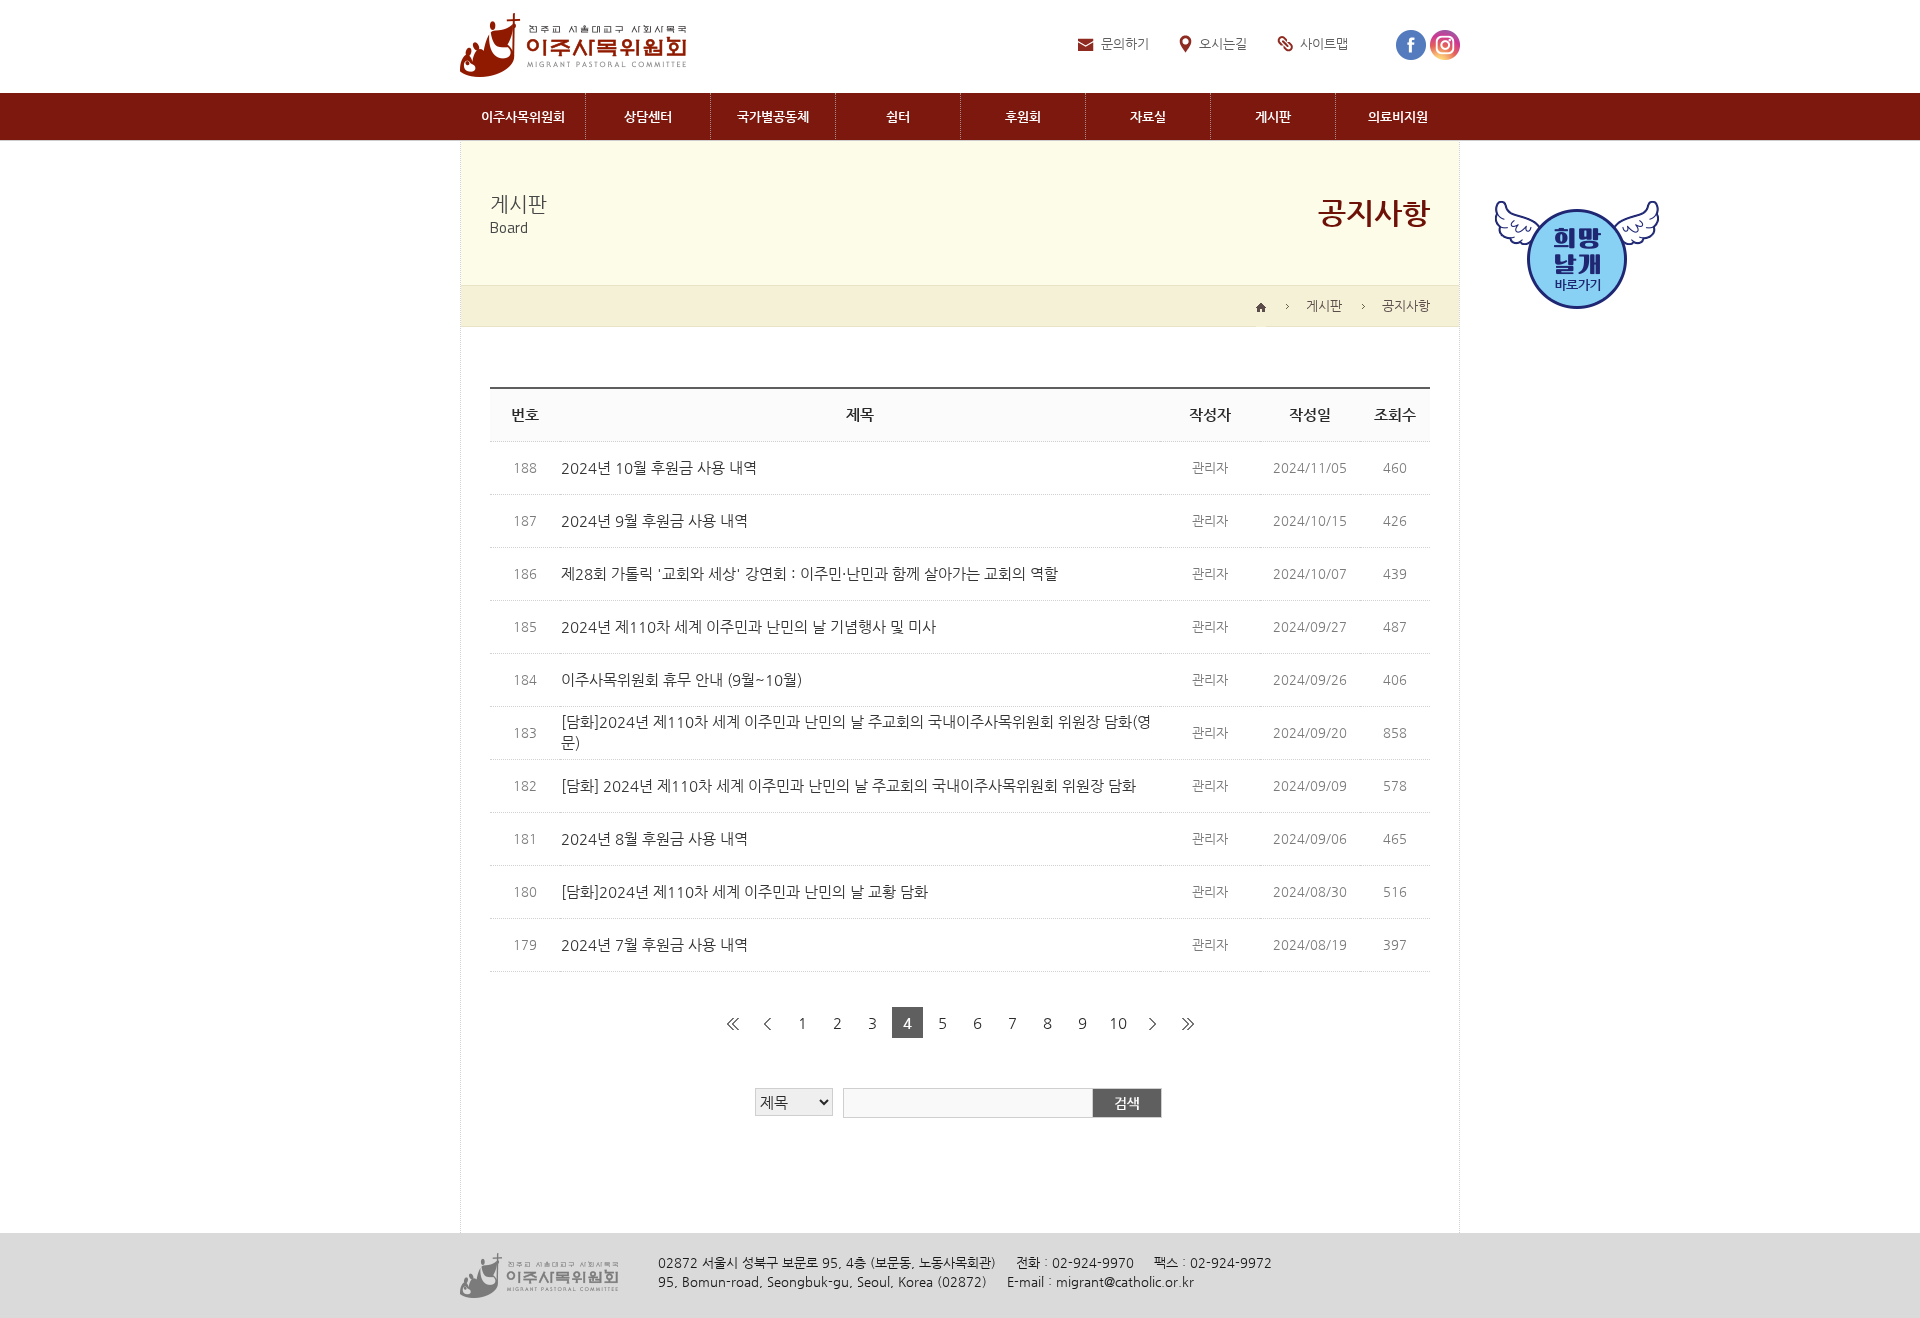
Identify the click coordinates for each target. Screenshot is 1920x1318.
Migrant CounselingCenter (648, 116)
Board (1273, 116)
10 (1118, 1022)
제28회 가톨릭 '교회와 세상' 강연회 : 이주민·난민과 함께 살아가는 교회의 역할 (809, 573)
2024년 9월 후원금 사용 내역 (654, 520)
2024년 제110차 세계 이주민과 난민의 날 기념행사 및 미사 (748, 626)
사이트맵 (1324, 43)
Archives (1148, 116)
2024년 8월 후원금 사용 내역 (654, 838)
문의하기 (1125, 43)
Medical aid (1398, 116)
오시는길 (1223, 43)
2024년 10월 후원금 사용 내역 (659, 467)
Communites (773, 116)
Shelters (898, 116)
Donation (1023, 116)
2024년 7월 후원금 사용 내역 (654, 944)
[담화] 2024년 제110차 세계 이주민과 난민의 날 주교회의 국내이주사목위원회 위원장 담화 (848, 785)
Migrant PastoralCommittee (522, 116)
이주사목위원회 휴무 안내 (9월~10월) (681, 679)
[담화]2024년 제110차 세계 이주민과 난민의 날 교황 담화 (744, 891)
